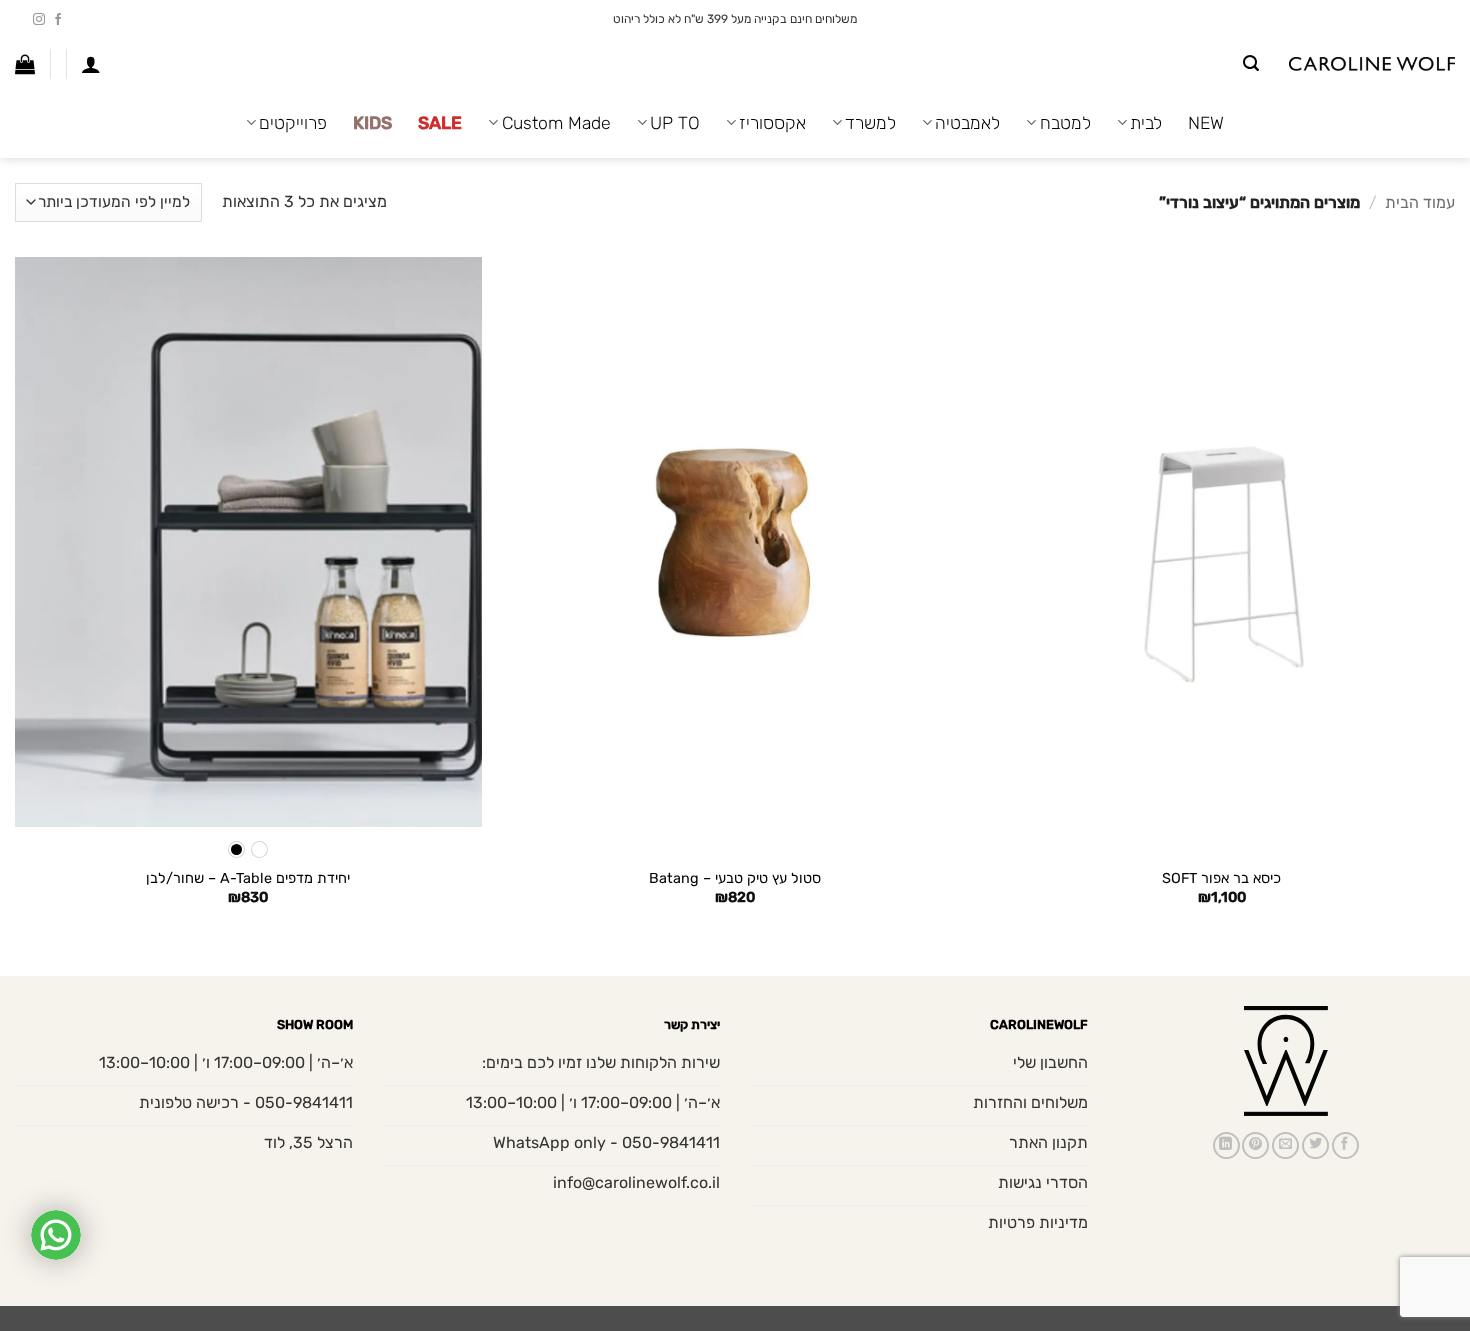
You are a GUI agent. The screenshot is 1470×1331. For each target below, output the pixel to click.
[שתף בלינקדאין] (1226, 1146)
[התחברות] (91, 64)
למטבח (1065, 123)
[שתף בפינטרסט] (1255, 1146)
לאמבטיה (967, 123)
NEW (1206, 123)
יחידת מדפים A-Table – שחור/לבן (248, 878)
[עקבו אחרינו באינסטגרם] (39, 20)
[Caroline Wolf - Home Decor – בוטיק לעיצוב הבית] (1372, 64)
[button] (1251, 63)
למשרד (870, 123)
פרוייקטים (293, 123)
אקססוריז (772, 123)
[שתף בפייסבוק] (1345, 1146)
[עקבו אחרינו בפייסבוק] (58, 20)
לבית (1146, 123)
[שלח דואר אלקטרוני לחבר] (1285, 1146)
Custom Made (556, 123)
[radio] (259, 849)
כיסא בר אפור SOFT (1221, 878)
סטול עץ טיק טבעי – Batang (735, 878)
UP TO (675, 123)
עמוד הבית (1420, 202)
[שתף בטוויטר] (1315, 1146)
